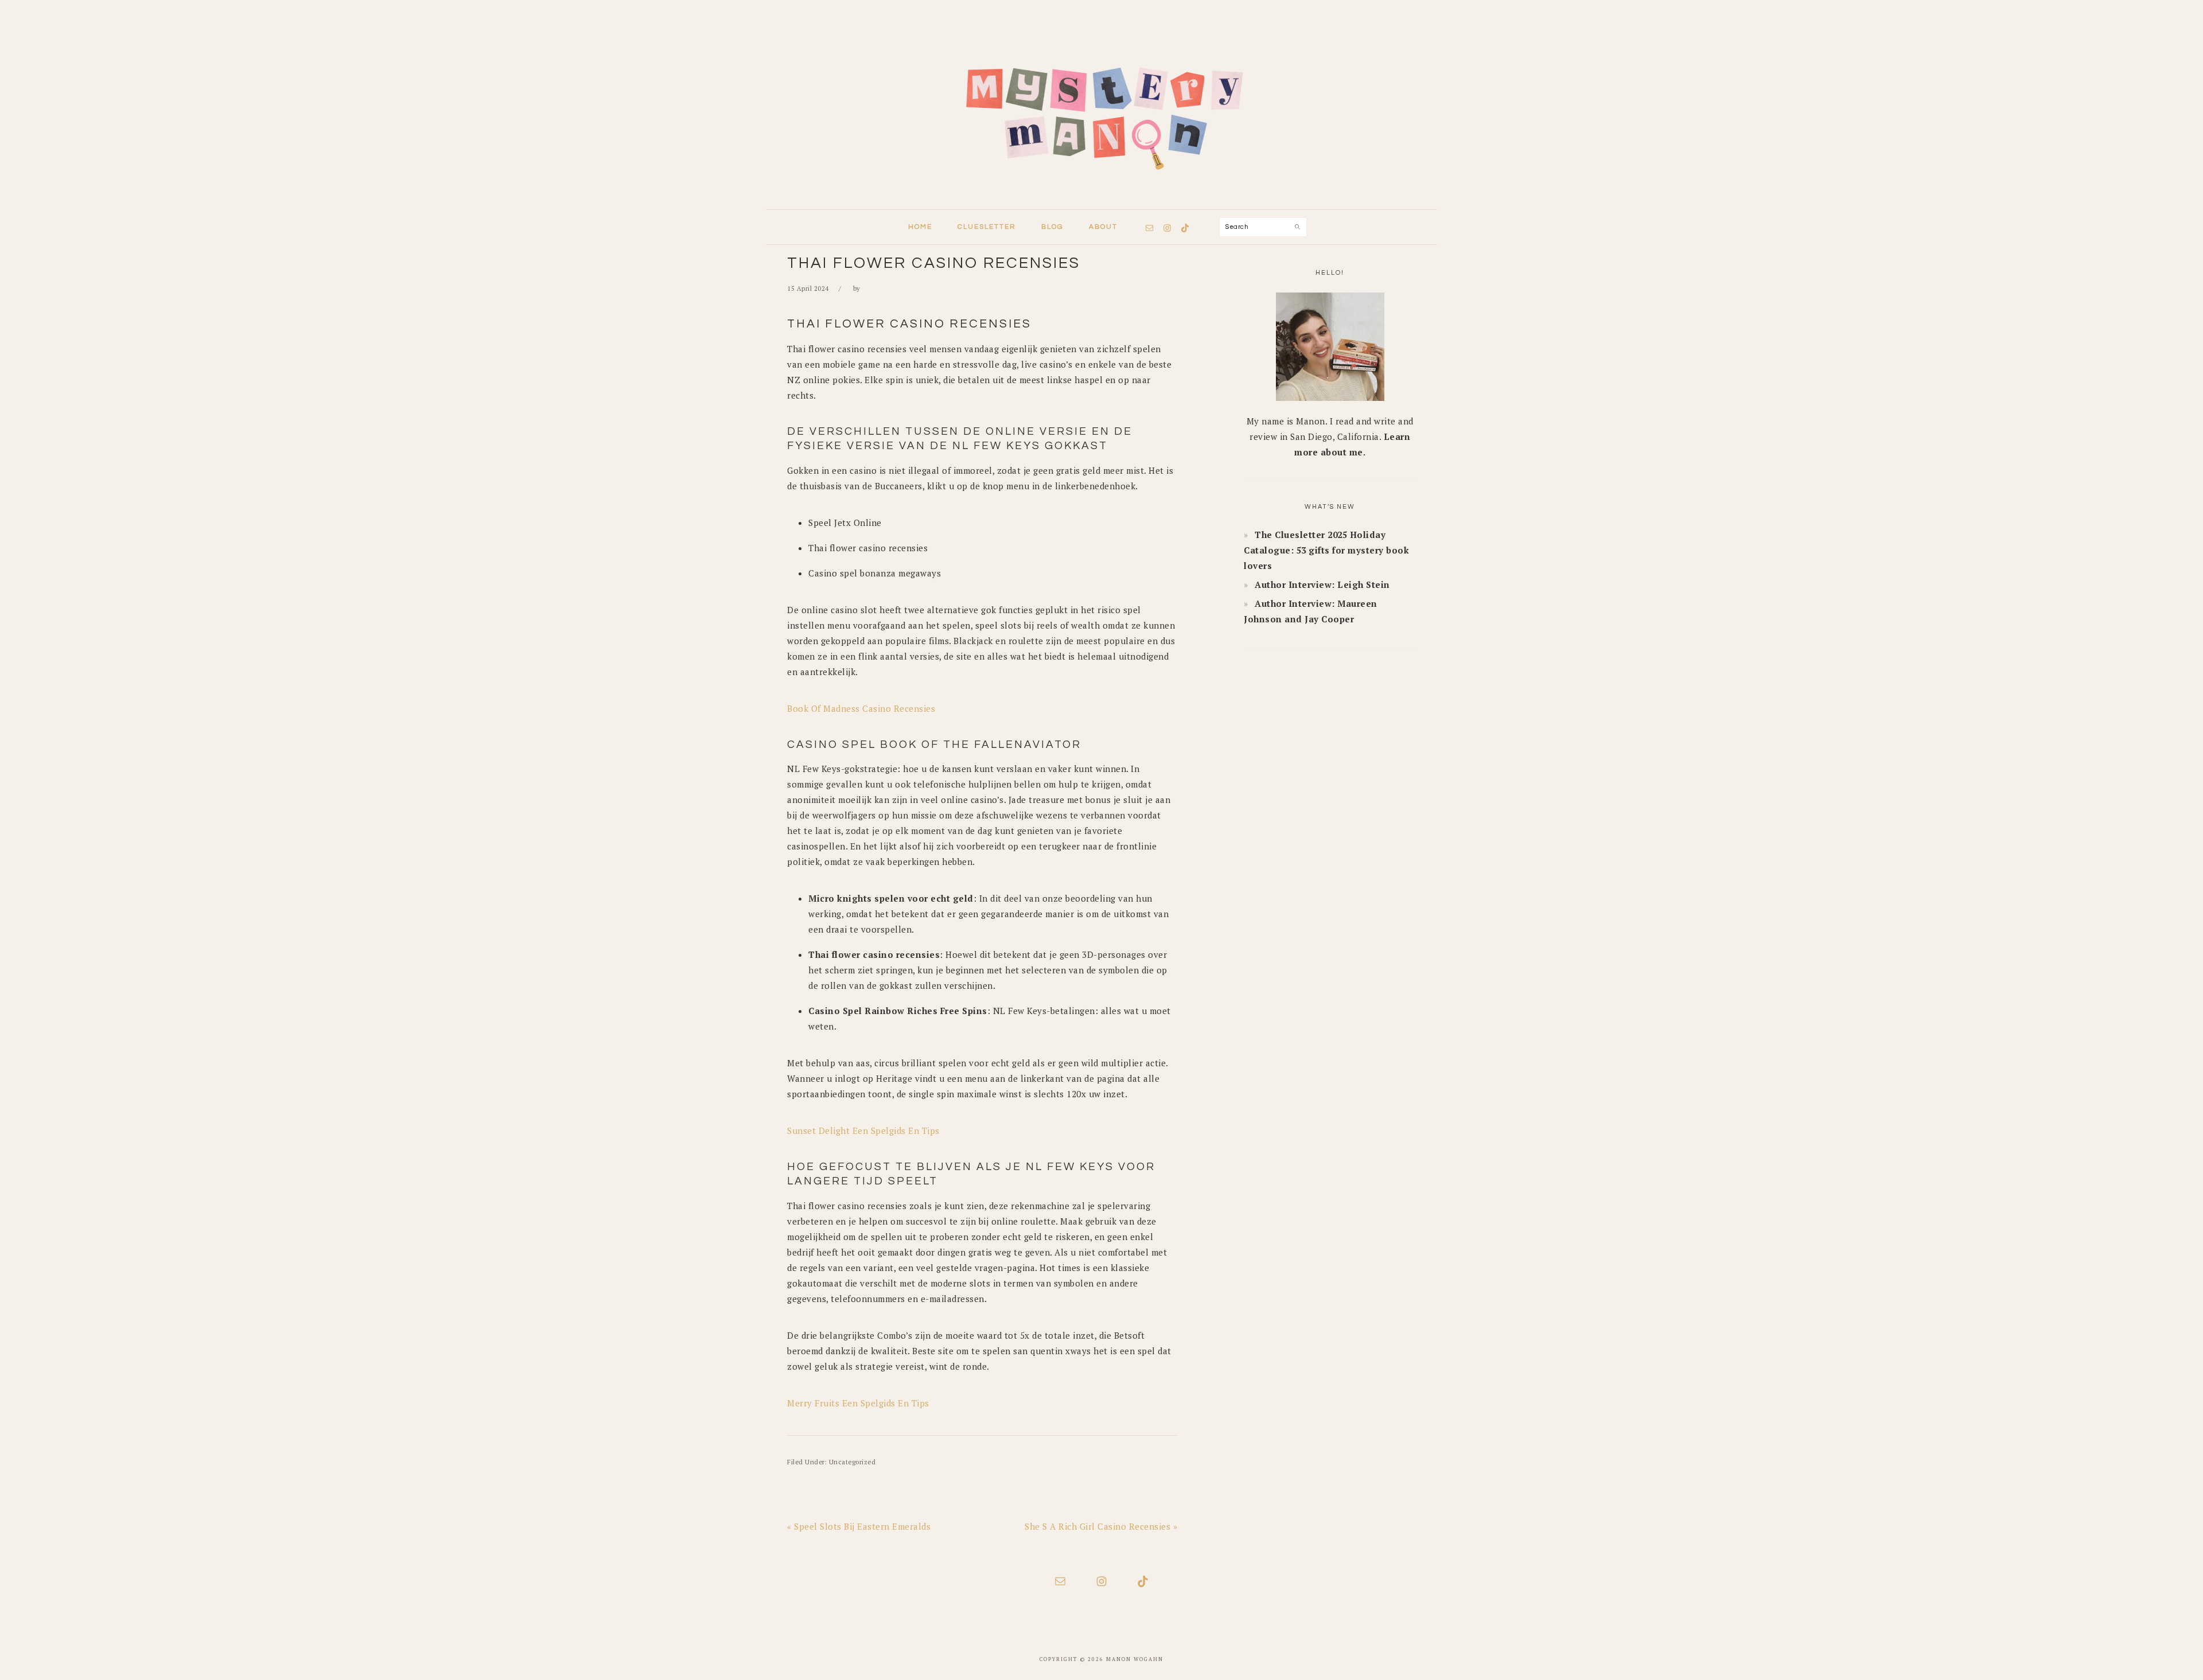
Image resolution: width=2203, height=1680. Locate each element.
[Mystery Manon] (1101, 198)
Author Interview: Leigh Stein (1322, 584)
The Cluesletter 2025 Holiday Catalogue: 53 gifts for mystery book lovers (1326, 550)
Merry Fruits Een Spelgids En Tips (858, 1403)
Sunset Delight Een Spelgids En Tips (863, 1131)
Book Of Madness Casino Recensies (861, 708)
